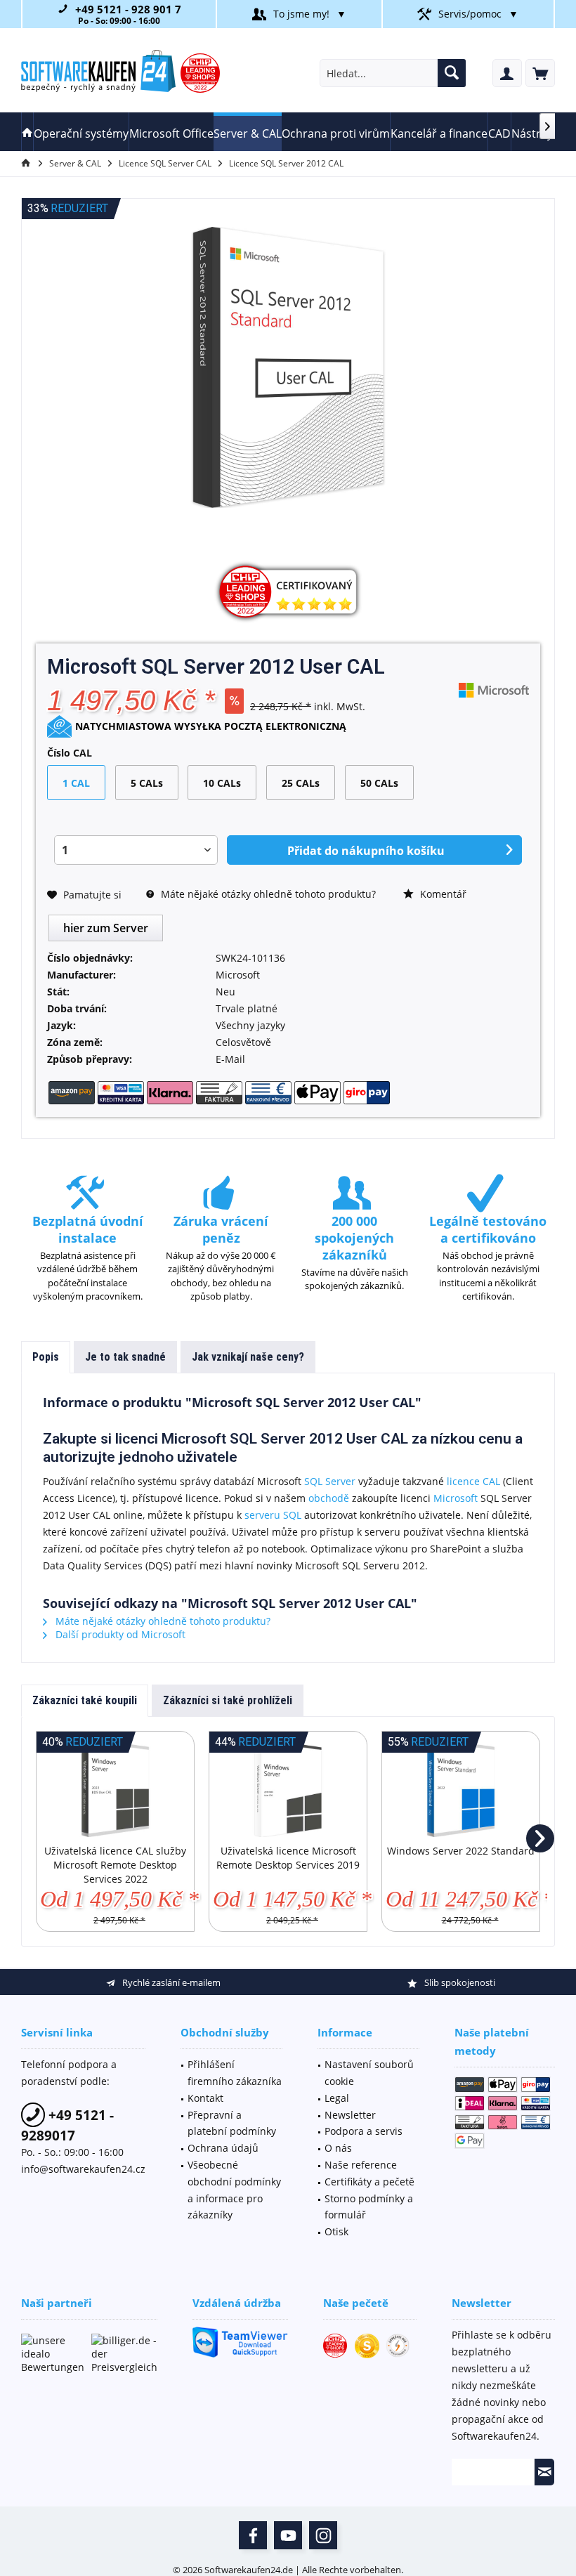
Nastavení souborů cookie (369, 2073)
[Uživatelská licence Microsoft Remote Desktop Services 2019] (288, 1788)
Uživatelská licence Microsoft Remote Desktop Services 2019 (288, 1858)
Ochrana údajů (223, 2148)
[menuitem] (540, 73)
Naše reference (361, 2165)
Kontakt (205, 2098)
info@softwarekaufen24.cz (83, 2169)
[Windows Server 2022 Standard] (461, 1788)
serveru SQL (273, 1515)
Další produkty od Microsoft (119, 1634)
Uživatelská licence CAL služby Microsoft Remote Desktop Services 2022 (115, 1865)
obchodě (329, 1498)
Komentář (442, 894)
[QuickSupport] (240, 2342)
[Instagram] (323, 2535)
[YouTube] (288, 2535)
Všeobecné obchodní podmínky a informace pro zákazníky (234, 2190)
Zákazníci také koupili (85, 1700)
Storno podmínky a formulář (369, 2207)
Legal (337, 2098)
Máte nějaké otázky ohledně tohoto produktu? (267, 894)
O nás (338, 2148)
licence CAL (473, 1481)
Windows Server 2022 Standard (461, 1851)
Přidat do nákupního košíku (366, 851)
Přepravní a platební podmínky (232, 2123)
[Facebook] (253, 2535)
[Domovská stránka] (27, 132)
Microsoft (456, 1498)
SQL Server (330, 1481)
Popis (46, 1357)
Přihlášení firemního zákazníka (235, 2073)
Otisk (336, 2231)
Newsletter (350, 2115)
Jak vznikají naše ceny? (248, 1357)
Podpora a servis (364, 2131)
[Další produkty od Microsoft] (494, 690)
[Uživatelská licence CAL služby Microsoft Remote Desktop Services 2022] (115, 1788)
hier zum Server (106, 928)
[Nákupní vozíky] (540, 73)
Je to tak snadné (125, 1357)
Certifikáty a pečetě (369, 2182)
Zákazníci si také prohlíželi (228, 1700)
